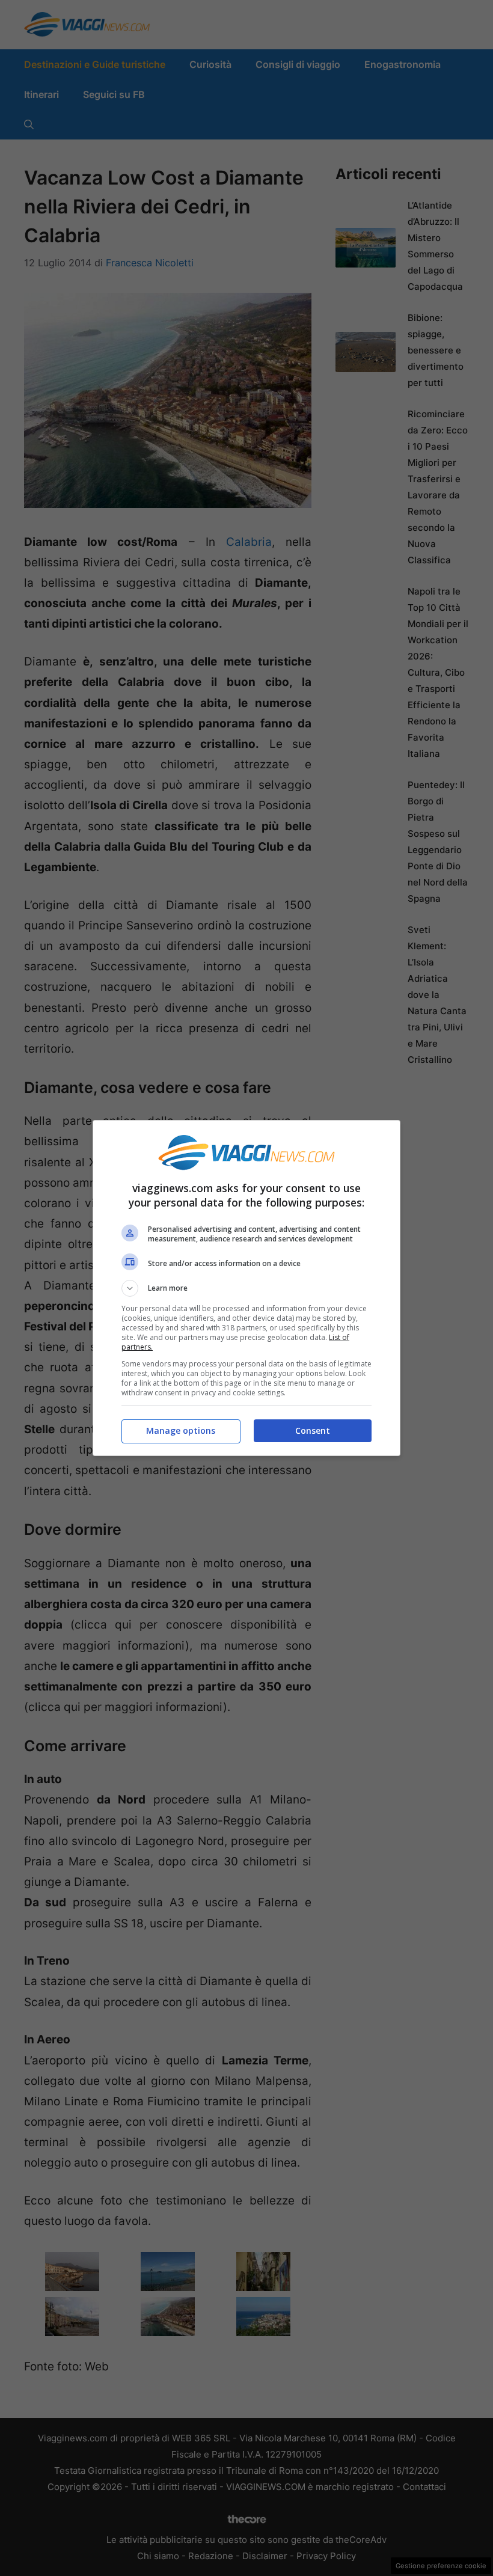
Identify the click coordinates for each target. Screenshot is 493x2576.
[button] (246, 1288)
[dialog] (246, 1288)
